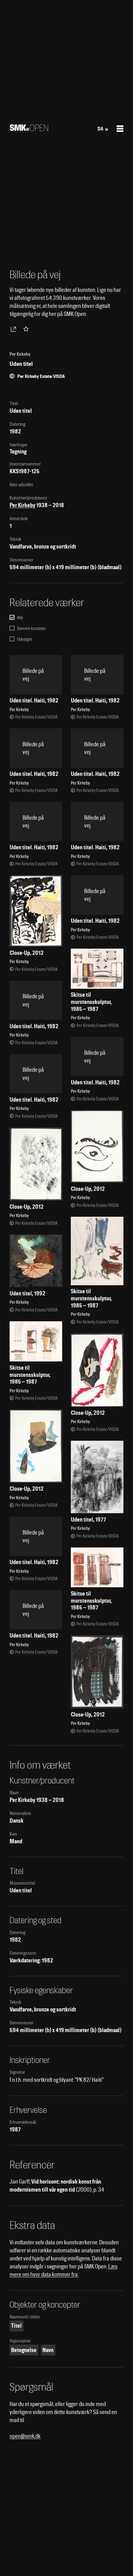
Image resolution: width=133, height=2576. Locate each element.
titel (16, 2326)
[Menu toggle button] (120, 129)
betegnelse (24, 2350)
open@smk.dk (25, 2436)
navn (48, 2350)
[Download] (15, 329)
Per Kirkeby (22, 505)
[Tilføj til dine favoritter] (27, 329)
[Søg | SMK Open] (29, 129)
